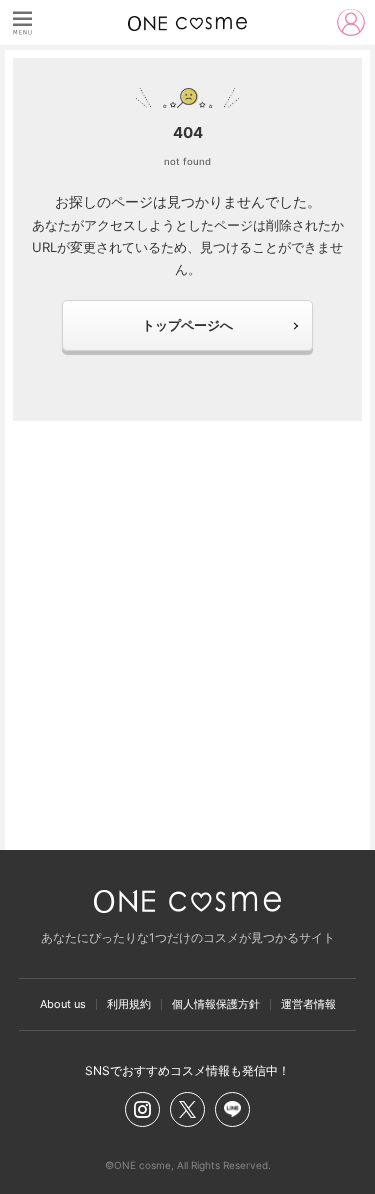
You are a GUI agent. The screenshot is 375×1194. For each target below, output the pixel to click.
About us (63, 1004)
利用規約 (129, 1004)
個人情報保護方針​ (216, 1004)
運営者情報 (308, 1004)
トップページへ (187, 325)
